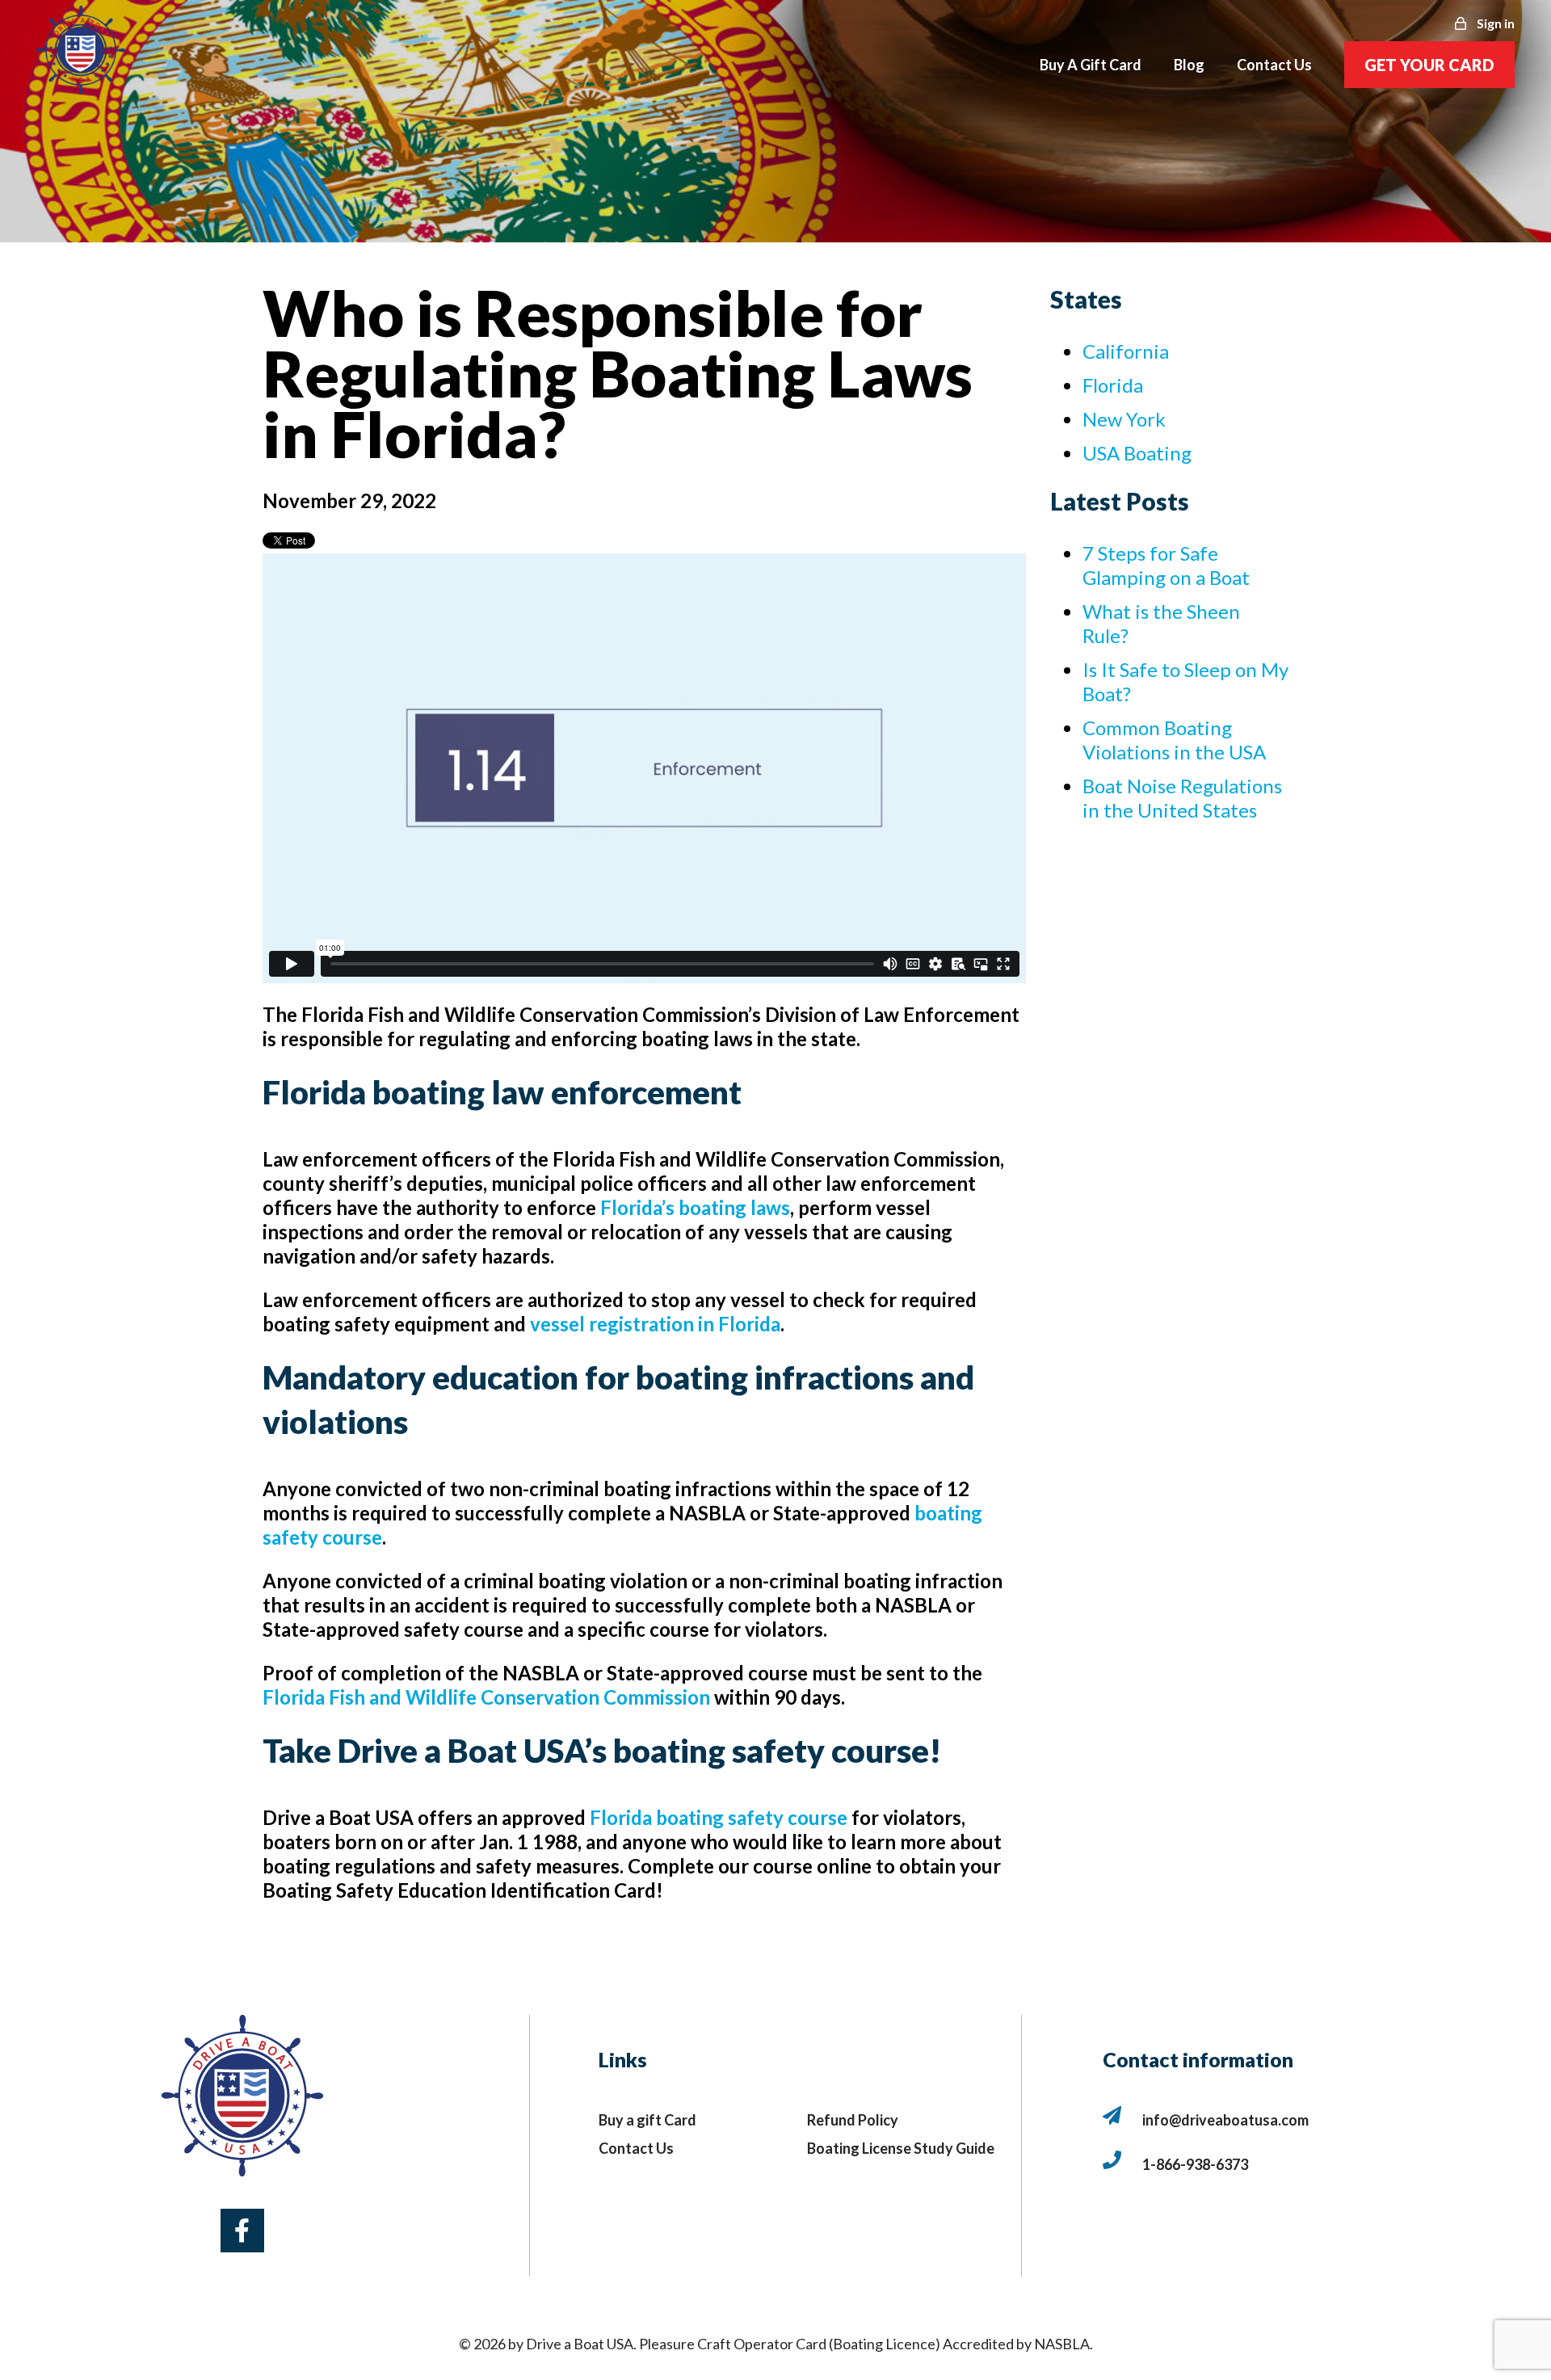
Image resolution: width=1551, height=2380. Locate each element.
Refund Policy (853, 2120)
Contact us (1274, 65)
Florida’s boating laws (695, 1207)
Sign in (1494, 23)
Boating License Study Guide (901, 2148)
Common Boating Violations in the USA (1174, 740)
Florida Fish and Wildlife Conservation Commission (486, 1697)
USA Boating (1137, 453)
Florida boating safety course (719, 1817)
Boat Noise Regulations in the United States (1182, 798)
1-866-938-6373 (1195, 2164)
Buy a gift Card (647, 2120)
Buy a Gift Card (1091, 65)
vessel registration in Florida (655, 1324)
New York (1124, 419)
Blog (1189, 65)
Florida (1113, 385)
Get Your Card (1429, 65)
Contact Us (636, 2148)
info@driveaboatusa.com (1225, 2120)
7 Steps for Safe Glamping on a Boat (1166, 565)
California (1126, 351)
